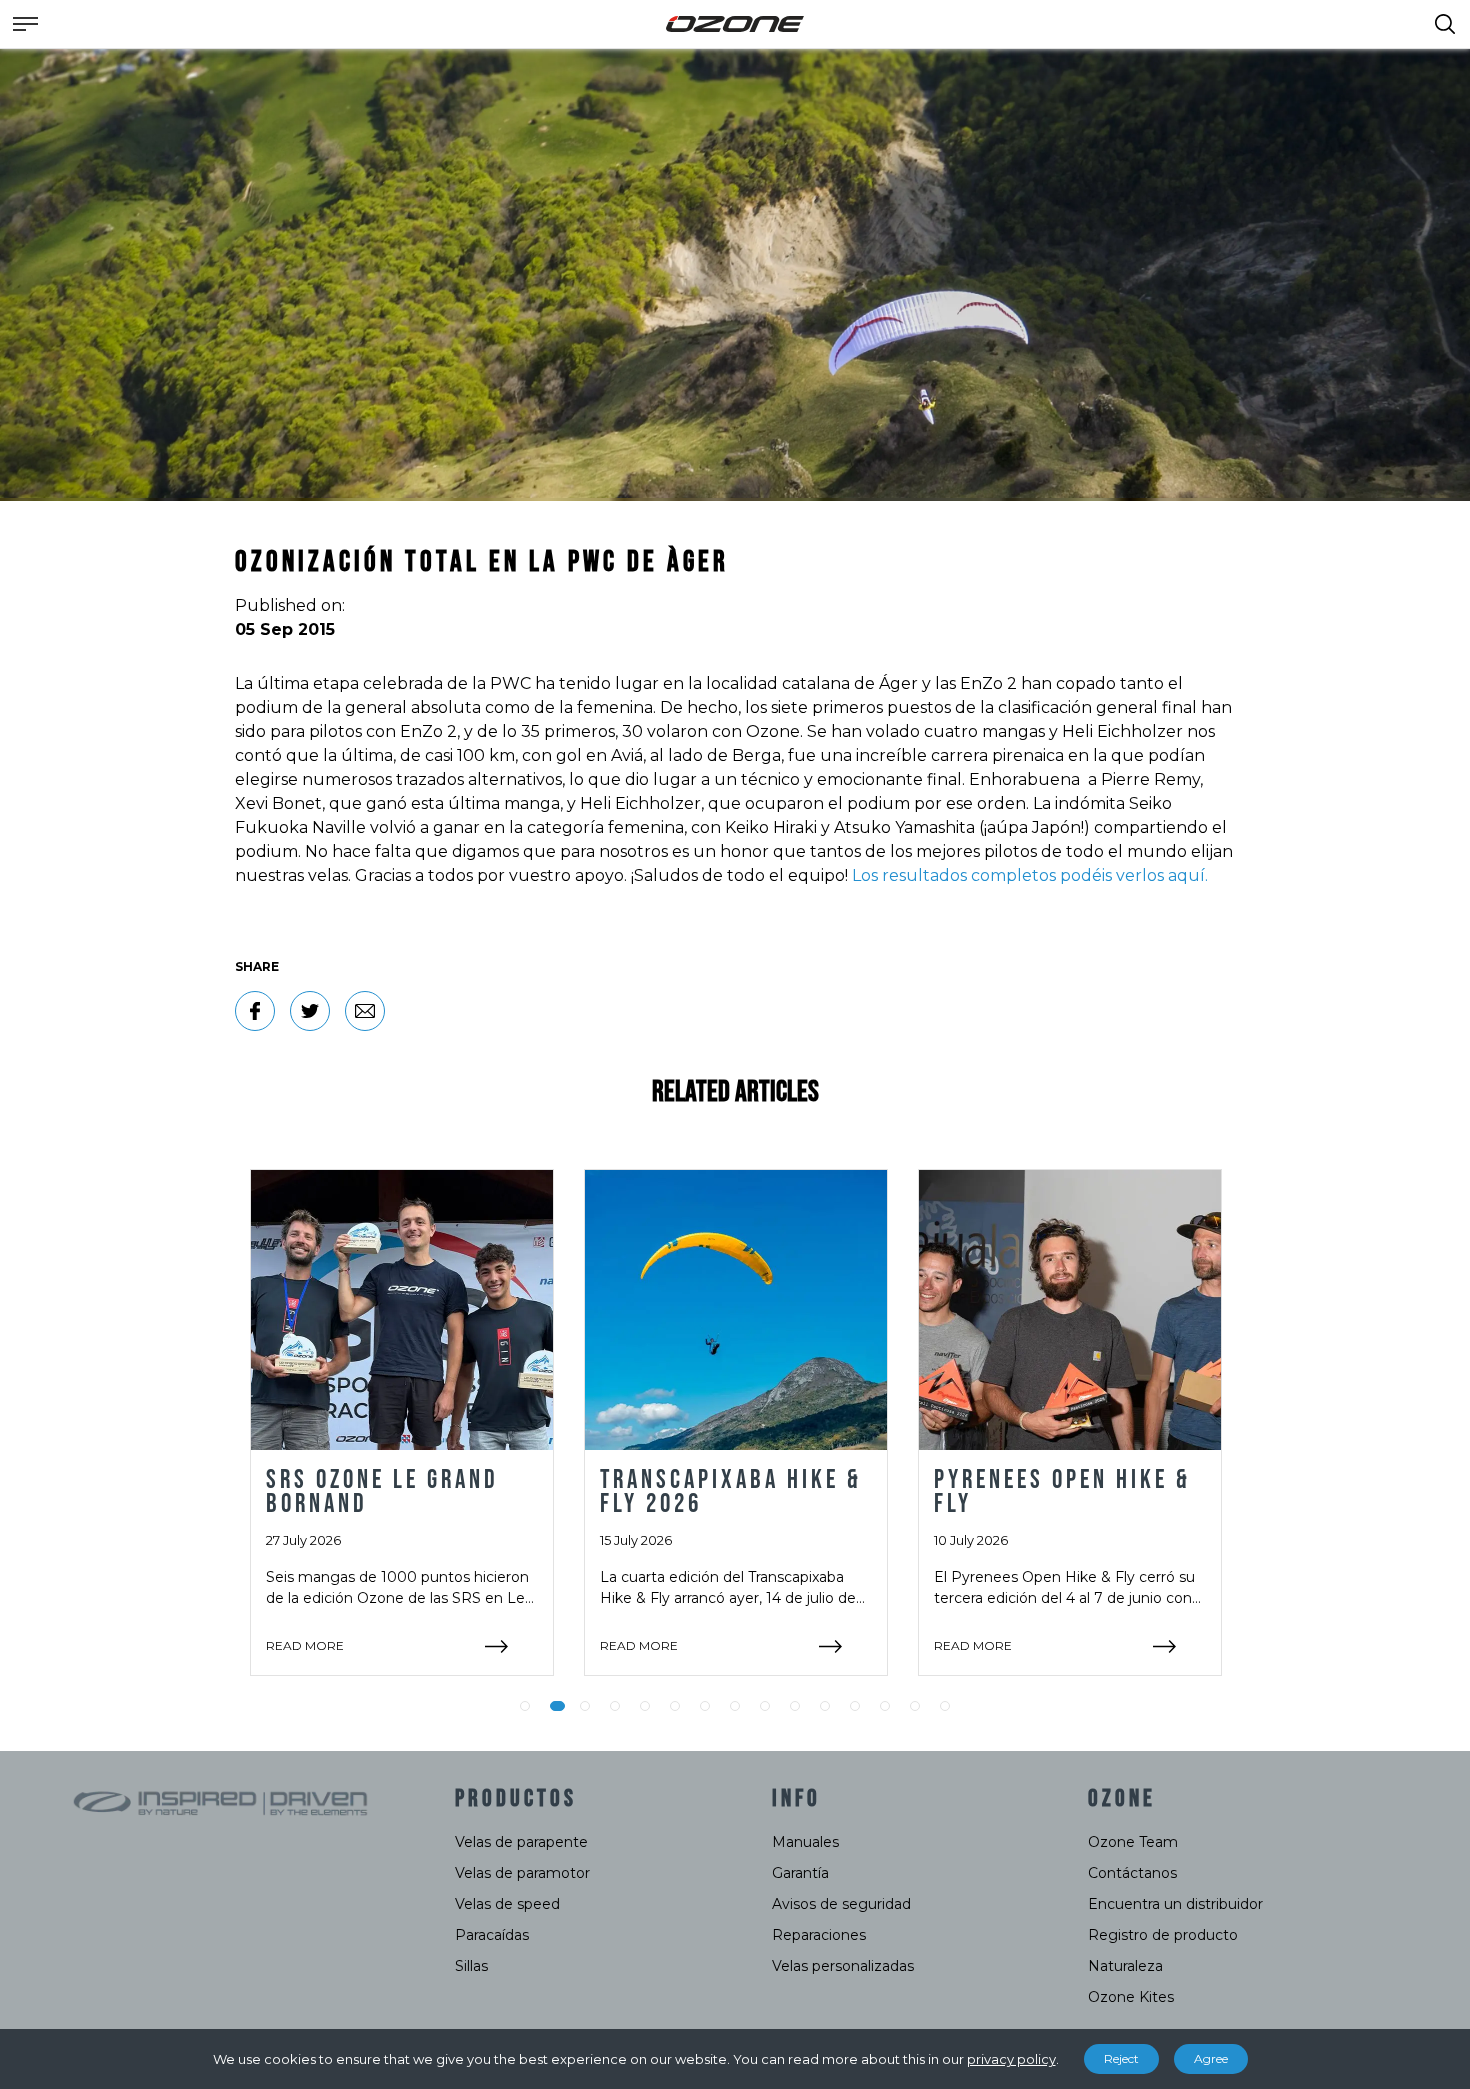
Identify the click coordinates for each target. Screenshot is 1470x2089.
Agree (1211, 2058)
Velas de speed (507, 1904)
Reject (1121, 2058)
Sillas (471, 1966)
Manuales (805, 1842)
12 (855, 1706)
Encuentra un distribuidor (1175, 1904)
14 (915, 1706)
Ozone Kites (1131, 1997)
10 (795, 1706)
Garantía (800, 1873)
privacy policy (1011, 2059)
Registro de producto (1163, 1935)
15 (945, 1706)
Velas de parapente (521, 1842)
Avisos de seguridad (841, 1904)
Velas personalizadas (843, 1966)
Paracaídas (492, 1935)
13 (885, 1706)
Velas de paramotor (522, 1873)
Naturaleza (1125, 1966)
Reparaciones (819, 1935)
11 (825, 1706)
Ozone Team (1133, 1842)
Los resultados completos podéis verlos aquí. (1030, 875)
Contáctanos (1132, 1873)
